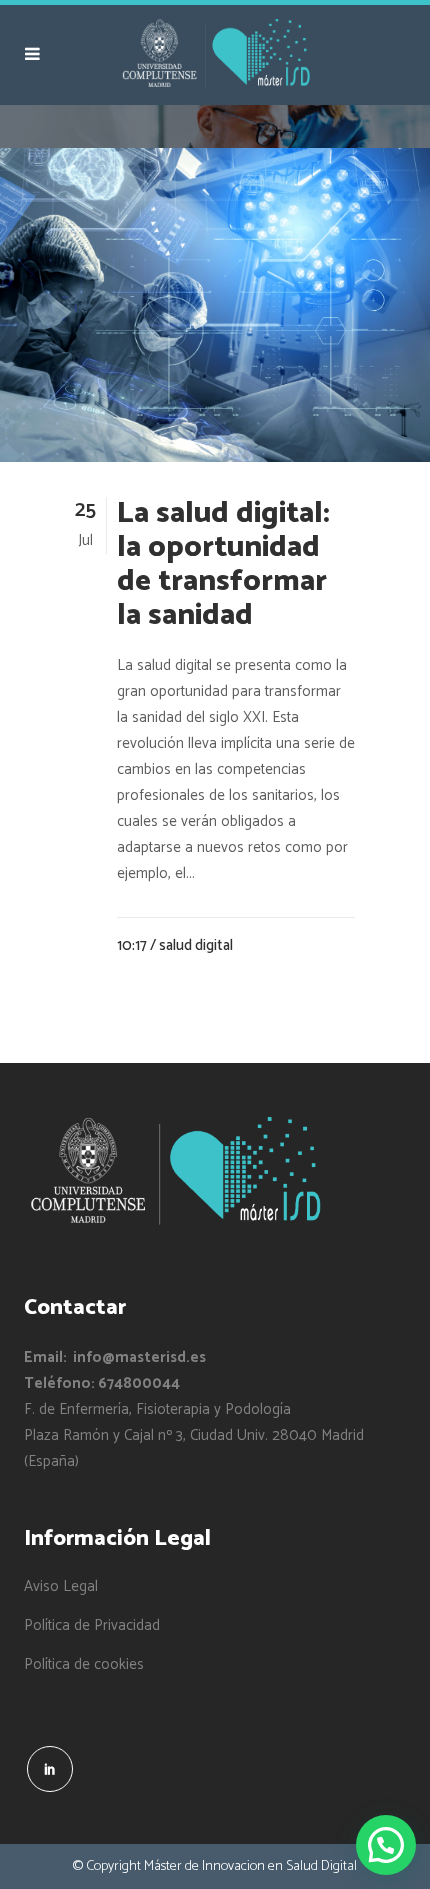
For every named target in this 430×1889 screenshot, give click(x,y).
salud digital (196, 945)
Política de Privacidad (92, 1626)
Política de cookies (84, 1665)
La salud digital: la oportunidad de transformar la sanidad (223, 564)
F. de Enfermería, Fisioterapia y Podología (157, 1409)
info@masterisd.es (139, 1357)
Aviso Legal (61, 1587)
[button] (386, 1845)
